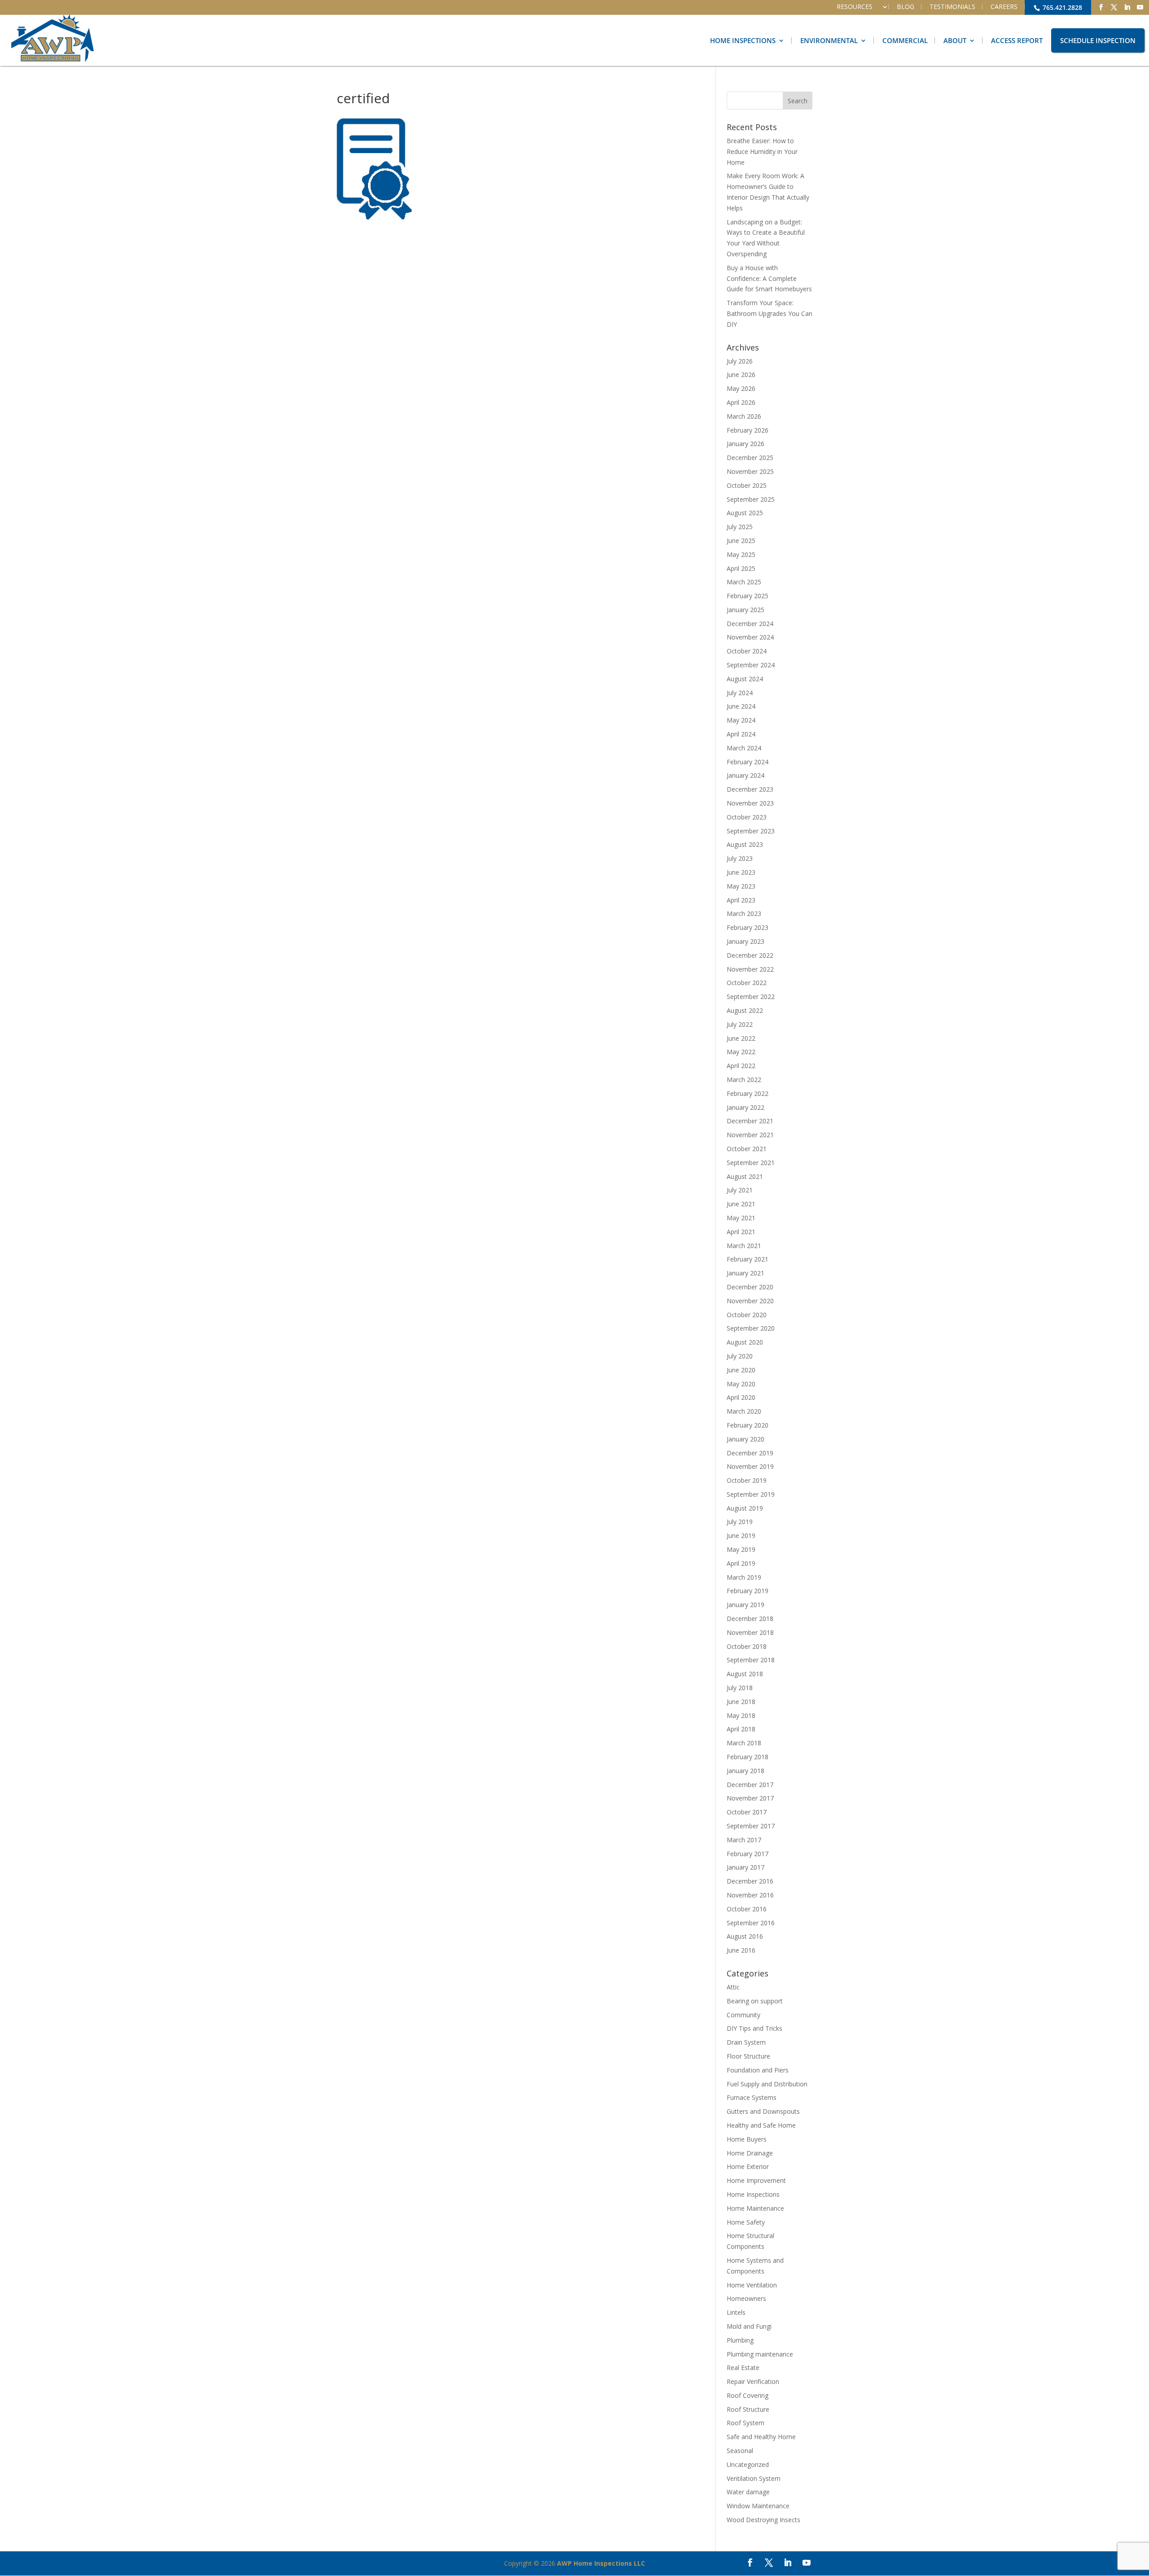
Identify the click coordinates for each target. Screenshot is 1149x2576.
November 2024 (750, 637)
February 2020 (748, 1425)
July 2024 (740, 693)
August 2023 (745, 844)
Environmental (829, 40)
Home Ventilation (752, 2285)
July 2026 (740, 361)
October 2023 (747, 817)
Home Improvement (756, 2180)
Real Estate (743, 2368)
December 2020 (750, 1287)
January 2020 (746, 1439)
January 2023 (746, 941)
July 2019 (740, 1522)
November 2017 (750, 1798)
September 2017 (751, 1826)
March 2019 (744, 1577)
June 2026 (741, 375)
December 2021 (750, 1121)
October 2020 (747, 1315)
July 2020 (740, 1356)
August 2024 (745, 679)
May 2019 (741, 1549)
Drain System (746, 2042)
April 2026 (741, 402)
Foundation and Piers (758, 2070)
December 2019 (750, 1453)
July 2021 (740, 1190)
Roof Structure (748, 2409)
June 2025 (741, 541)
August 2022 (745, 1010)
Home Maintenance (755, 2208)
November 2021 (750, 1135)
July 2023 (740, 858)
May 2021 (741, 1218)
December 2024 (750, 624)
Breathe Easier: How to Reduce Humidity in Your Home (762, 151)
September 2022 (751, 997)
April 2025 (741, 568)
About (955, 40)
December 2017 (750, 1785)
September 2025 (751, 499)
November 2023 (750, 803)
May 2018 (741, 1715)
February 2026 (748, 430)
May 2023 (741, 886)
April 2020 (741, 1397)
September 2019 (751, 1494)
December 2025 (750, 458)
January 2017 (746, 1867)
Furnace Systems (752, 2097)
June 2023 (741, 872)
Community (743, 2015)
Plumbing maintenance (760, 2354)
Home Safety (746, 2222)
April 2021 (741, 1232)
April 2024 (741, 734)
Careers (1004, 7)
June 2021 (741, 1204)
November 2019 (750, 1466)
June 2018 (741, 1702)
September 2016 (751, 1923)
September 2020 (751, 1328)
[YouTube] (1140, 7)
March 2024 (744, 748)
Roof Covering (748, 2395)
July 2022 (740, 1024)
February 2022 (748, 1093)
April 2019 (741, 1563)
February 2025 (748, 596)
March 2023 (744, 913)
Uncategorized (748, 2464)
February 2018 (748, 1757)
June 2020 (741, 1370)
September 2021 (751, 1163)
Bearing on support (755, 2001)
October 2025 (747, 485)
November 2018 (750, 1632)
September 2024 (751, 665)
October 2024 (747, 651)
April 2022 (741, 1066)
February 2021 (748, 1259)
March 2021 (744, 1246)
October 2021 (747, 1149)
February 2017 (748, 1854)
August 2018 (745, 1674)
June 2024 (741, 706)
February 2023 (748, 927)
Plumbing (740, 2340)
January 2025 (746, 610)
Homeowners (746, 2298)
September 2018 (751, 1660)
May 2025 (741, 554)
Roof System (746, 2423)
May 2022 (741, 1052)
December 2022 (750, 955)
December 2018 (750, 1619)
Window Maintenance (758, 2506)
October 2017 (747, 1812)
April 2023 (741, 900)
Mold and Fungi (749, 2326)
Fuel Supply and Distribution (767, 2084)
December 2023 (750, 789)
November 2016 (750, 1895)
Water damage (748, 2492)
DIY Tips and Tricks (754, 2028)
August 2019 (745, 1508)
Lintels (736, 2312)
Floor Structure (748, 2056)
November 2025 (750, 471)
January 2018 (746, 1771)
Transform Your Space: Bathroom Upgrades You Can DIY (770, 313)
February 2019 (748, 1591)
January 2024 (746, 775)
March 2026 (744, 416)
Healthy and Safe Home (761, 2125)
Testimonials (952, 7)
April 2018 (741, 1729)
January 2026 (746, 444)
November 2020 (750, 1301)
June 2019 (741, 1536)
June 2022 (741, 1038)
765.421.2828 (1061, 7)
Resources (855, 7)
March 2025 (744, 582)
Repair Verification (753, 2381)
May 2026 (741, 388)
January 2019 (746, 1605)
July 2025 (740, 527)
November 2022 (750, 969)
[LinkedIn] (1127, 7)
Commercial (905, 40)
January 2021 (746, 1273)
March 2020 (744, 1411)
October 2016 (747, 1909)
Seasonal (740, 2451)
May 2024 (741, 720)
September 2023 (751, 831)
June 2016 (741, 1950)
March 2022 (744, 1080)
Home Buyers (747, 2139)
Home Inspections (743, 40)
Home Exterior (748, 2166)
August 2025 (745, 513)
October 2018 (747, 1646)
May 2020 (741, 1384)
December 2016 (750, 1881)
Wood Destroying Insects (763, 2520)
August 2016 (745, 1936)
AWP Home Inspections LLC (601, 2563)
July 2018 (740, 1688)
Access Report (1017, 40)
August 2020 (745, 1342)
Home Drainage (750, 2153)
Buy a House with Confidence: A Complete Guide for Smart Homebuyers (769, 278)
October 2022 (747, 983)
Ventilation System (754, 2478)
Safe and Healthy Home (761, 2437)
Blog (906, 7)
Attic (733, 1987)
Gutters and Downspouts (763, 2111)
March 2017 (744, 1840)
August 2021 (745, 1176)
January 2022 (746, 1107)
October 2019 (747, 1480)
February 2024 (748, 762)
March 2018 (744, 1743)
